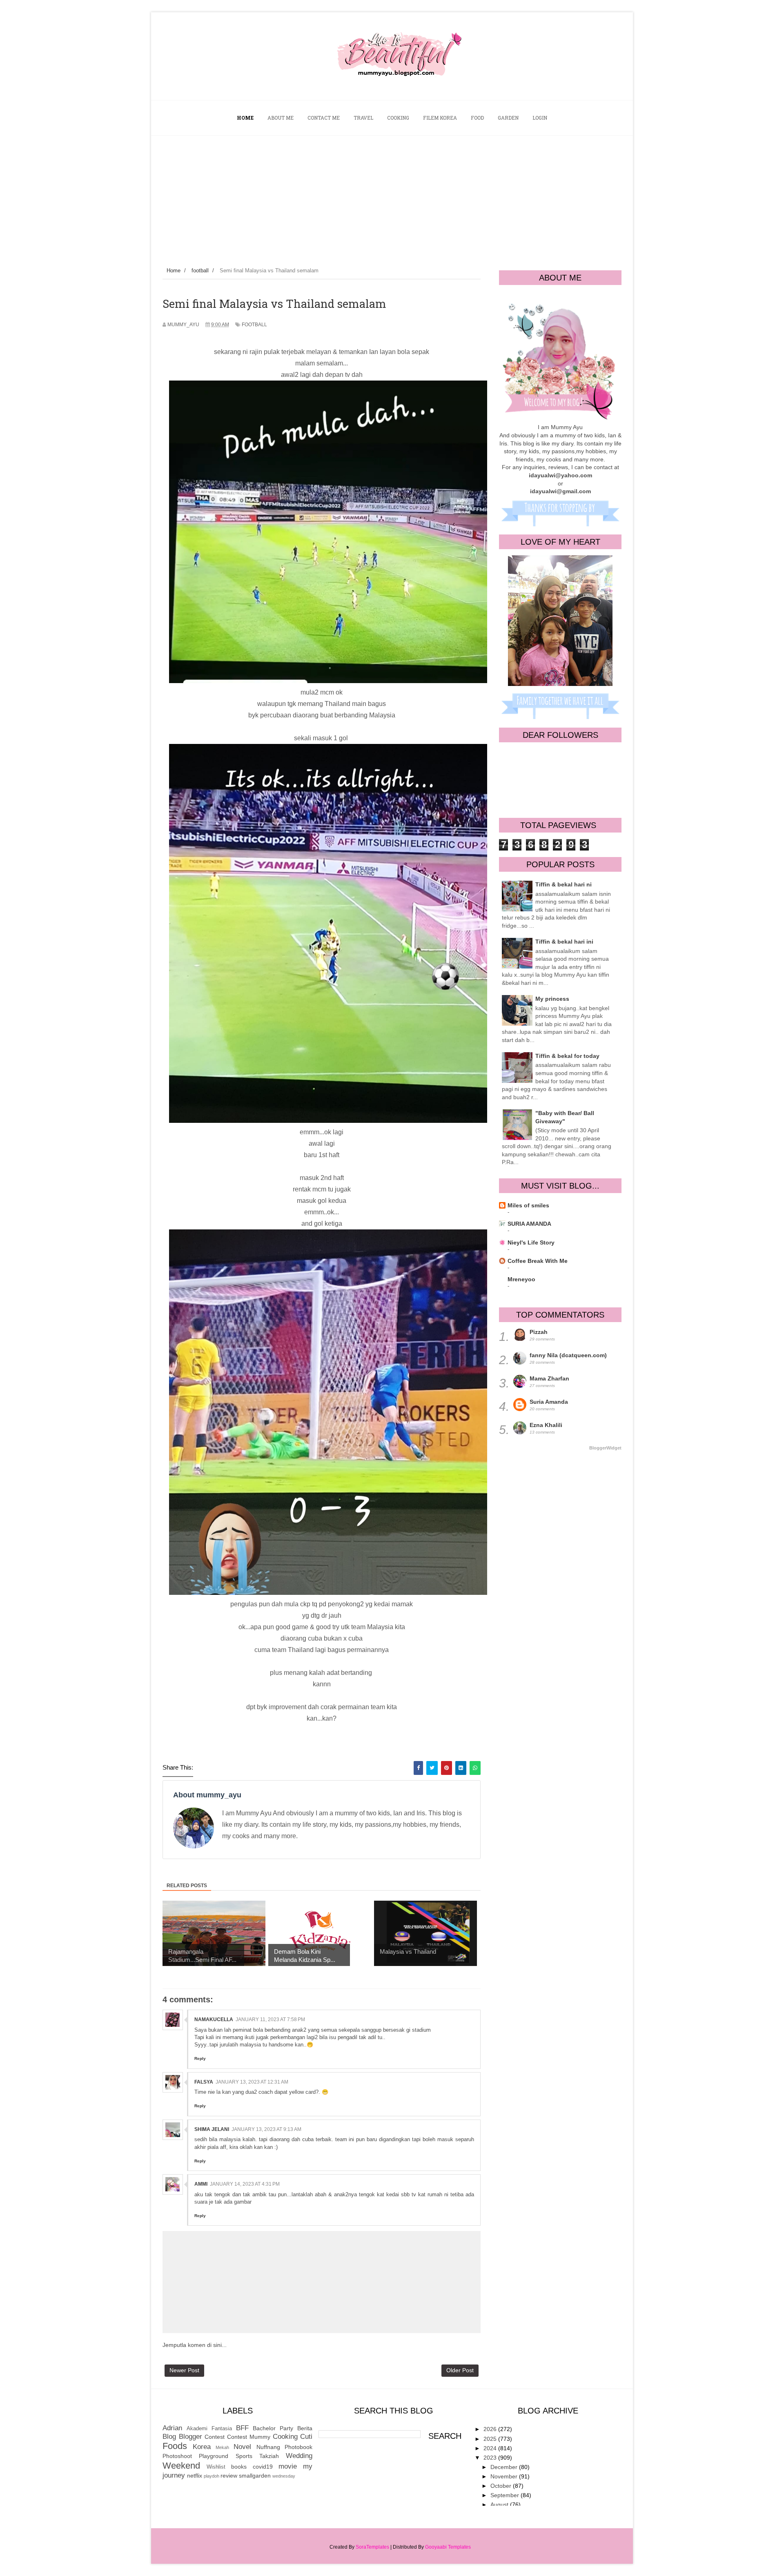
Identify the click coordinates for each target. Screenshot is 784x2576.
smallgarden (255, 2476)
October (502, 2486)
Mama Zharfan (549, 1378)
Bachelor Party (273, 2428)
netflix (195, 2476)
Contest (215, 2437)
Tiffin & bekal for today (567, 1056)
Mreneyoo (521, 1279)
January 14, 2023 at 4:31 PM (245, 2184)
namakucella (214, 2019)
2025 (491, 2439)
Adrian (172, 2428)
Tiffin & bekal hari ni (563, 884)
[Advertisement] (392, 197)
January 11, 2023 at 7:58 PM (270, 2019)
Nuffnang (268, 2447)
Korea (202, 2447)
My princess (552, 999)
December (505, 2467)
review (229, 2476)
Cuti (306, 2437)
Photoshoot (177, 2456)
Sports (244, 2456)
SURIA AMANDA (529, 1224)
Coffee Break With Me (538, 1261)
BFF (242, 2428)
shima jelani (212, 2129)
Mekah (222, 2447)
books (239, 2467)
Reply (200, 2058)
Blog (169, 2437)
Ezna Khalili (546, 1425)
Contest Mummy (249, 2437)
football (254, 325)
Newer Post (184, 2370)
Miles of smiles (528, 1205)
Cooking (285, 2437)
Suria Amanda (549, 1402)
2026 (491, 2429)
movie (288, 2466)
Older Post (460, 2370)
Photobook (298, 2447)
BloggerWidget (605, 1448)
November (505, 2476)
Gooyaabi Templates (448, 2547)
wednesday (284, 2476)
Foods (175, 2446)
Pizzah (539, 1332)
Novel (242, 2447)
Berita (305, 2428)
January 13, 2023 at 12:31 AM (252, 2082)
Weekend (181, 2466)
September (506, 2495)
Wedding (299, 2456)
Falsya (204, 2082)
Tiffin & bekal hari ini (564, 942)
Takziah (269, 2456)
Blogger (190, 2437)
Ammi (201, 2184)
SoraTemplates (372, 2547)
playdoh (212, 2476)
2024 (491, 2448)
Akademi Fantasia (209, 2429)
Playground (214, 2456)
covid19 (263, 2467)
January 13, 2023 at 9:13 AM (266, 2129)
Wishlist (216, 2467)
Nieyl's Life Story (531, 1242)
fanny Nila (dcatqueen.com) (568, 1355)
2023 (491, 2458)
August (500, 2505)
